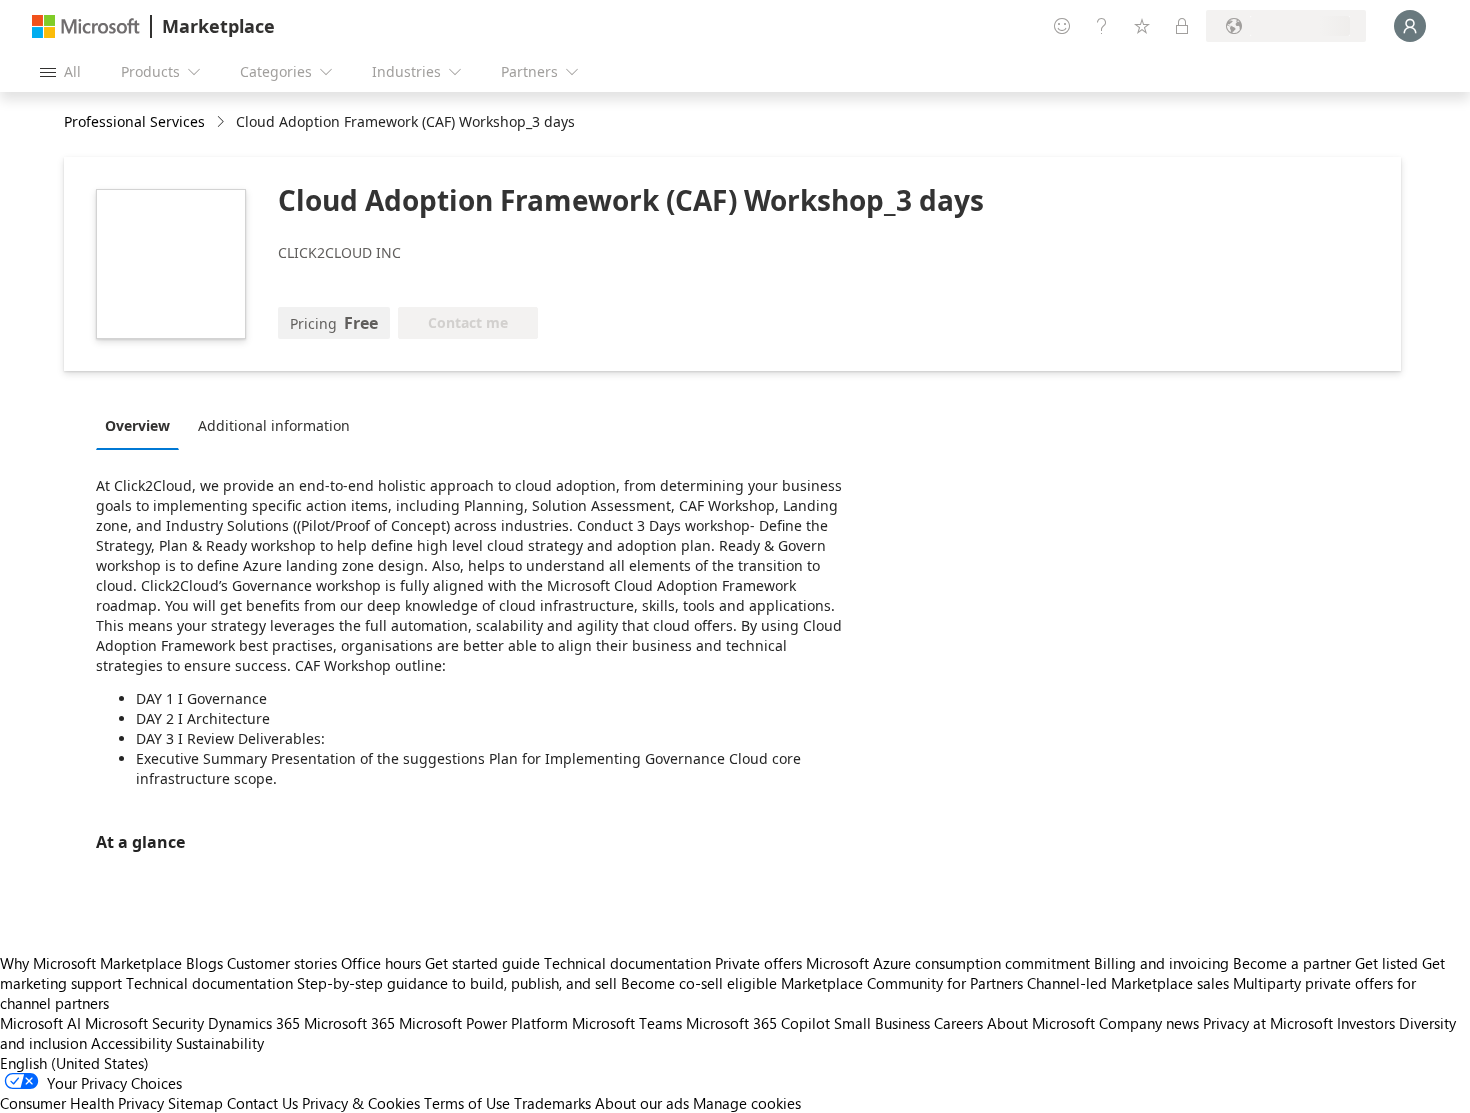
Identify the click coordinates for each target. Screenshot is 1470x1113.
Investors (1366, 1023)
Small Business (882, 1023)
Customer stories (282, 963)
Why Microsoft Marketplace (91, 963)
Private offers (758, 963)
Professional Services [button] (134, 121)
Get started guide (482, 963)
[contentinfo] (222, 122)
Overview (137, 425)
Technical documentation (627, 963)
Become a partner (1292, 963)
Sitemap (195, 1103)
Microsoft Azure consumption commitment (950, 963)
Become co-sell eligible (699, 983)
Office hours (381, 963)
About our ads (642, 1103)
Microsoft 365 (349, 1023)
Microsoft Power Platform (483, 1023)
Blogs (204, 963)
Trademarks (552, 1103)
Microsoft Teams (627, 1023)
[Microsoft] (86, 26)
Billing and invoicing (1161, 963)
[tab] (142, 425)
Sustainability (220, 1043)
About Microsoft (1041, 1023)
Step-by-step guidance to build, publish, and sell (457, 983)
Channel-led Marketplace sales (1128, 983)
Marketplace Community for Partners (902, 983)
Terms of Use (467, 1103)
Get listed (1386, 963)
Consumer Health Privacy (82, 1103)
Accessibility (131, 1043)
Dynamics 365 (254, 1023)
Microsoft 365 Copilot (758, 1023)
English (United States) (74, 1063)
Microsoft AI (40, 1023)
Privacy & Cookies (361, 1103)
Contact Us (262, 1103)
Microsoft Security (144, 1023)
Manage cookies (747, 1103)
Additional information (274, 425)
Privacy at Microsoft (1268, 1023)
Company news (1149, 1023)
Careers (958, 1023)
